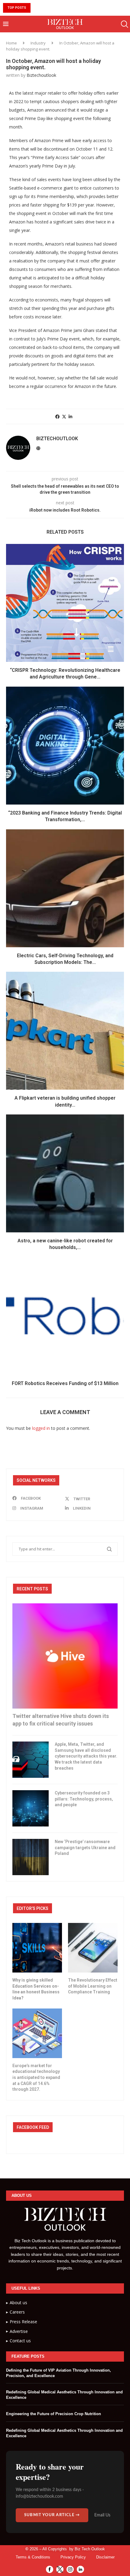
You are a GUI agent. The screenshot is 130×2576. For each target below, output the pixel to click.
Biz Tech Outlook (90, 2549)
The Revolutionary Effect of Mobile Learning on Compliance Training (93, 1986)
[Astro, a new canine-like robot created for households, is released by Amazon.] (65, 1173)
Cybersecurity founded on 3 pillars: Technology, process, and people (84, 1799)
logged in (41, 1428)
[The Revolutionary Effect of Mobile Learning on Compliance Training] (93, 1948)
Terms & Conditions (33, 2557)
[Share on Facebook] (57, 416)
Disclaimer (105, 2557)
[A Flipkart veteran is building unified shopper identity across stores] (65, 1031)
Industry (38, 43)
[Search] (124, 24)
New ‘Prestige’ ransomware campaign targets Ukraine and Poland (85, 1847)
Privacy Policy (73, 2557)
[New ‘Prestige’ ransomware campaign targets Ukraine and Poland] (31, 1857)
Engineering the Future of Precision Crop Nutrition (54, 2414)
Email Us (102, 2515)
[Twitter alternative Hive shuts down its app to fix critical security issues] (65, 1656)
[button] (36, 8)
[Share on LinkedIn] (70, 416)
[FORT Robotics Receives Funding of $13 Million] (65, 1316)
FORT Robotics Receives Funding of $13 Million (65, 1383)
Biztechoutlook (41, 75)
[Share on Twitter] (64, 416)
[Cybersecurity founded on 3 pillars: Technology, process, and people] (31, 1808)
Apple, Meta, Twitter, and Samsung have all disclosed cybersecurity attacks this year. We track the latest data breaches (86, 1756)
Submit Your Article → (52, 2515)
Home (11, 43)
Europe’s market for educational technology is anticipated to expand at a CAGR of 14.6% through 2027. (36, 2077)
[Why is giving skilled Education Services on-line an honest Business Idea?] (37, 1948)
